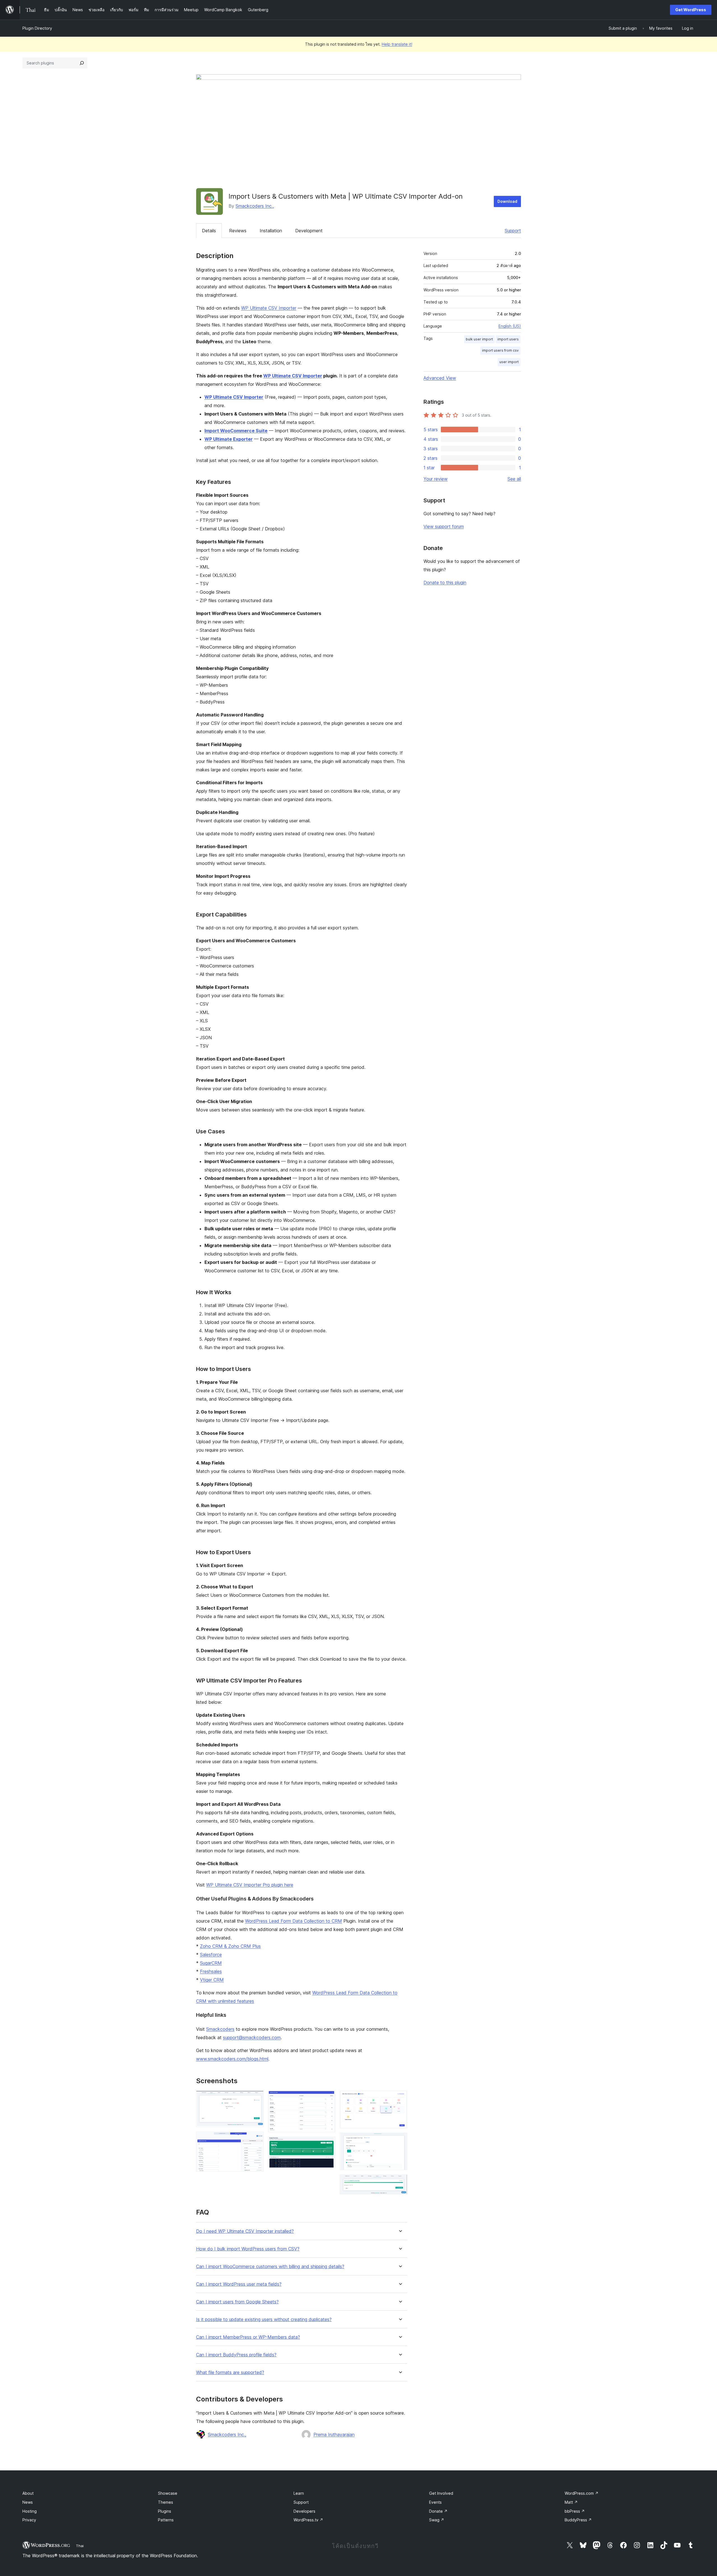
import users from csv (500, 350)
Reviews (238, 231)
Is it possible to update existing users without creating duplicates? (264, 2319)
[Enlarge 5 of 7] (400, 2098)
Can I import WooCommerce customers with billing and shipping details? (270, 2267)
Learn (299, 2493)
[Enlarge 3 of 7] (328, 2098)
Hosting (30, 2511)
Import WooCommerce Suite (236, 431)
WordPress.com (582, 2493)
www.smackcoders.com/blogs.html (232, 2059)
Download (507, 201)
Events (435, 2502)
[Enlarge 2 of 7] (256, 2139)
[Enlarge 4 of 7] (328, 2144)
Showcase (168, 2493)
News (28, 2502)
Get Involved (441, 2493)
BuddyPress (578, 2520)
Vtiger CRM (212, 1980)
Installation (271, 231)
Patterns (166, 2520)
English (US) (510, 326)
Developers (304, 2511)
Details (209, 231)
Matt (571, 2502)
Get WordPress (691, 10)
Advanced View (440, 378)
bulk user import (479, 339)
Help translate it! (397, 44)
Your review (436, 479)
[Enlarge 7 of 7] (400, 2182)
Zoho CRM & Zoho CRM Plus (230, 1946)
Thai (80, 2546)
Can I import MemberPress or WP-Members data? (248, 2337)
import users (508, 339)
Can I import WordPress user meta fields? (239, 2284)
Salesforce (211, 1955)
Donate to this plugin (445, 582)
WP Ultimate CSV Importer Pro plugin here (250, 1885)
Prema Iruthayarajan (334, 2435)
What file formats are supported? (230, 2372)
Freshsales (211, 1971)
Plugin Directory (37, 28)
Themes (166, 2502)
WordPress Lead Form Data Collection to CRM (294, 1921)
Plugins (165, 2511)
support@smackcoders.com (252, 2037)
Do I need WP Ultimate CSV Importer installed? (245, 2231)
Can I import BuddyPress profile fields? (236, 2355)
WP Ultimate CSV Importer (269, 308)
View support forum (444, 526)
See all (514, 479)
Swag (437, 2520)
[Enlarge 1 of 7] (256, 2098)
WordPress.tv (308, 2520)
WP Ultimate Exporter (229, 439)
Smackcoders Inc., (255, 206)
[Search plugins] (82, 63)
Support (513, 231)
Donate (438, 2511)
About (28, 2493)
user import (509, 362)
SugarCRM (211, 1963)
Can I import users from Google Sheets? (237, 2302)
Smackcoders (220, 2029)
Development (309, 231)
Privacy (29, 2520)
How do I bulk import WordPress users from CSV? (248, 2249)
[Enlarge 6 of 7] (400, 2140)
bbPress (575, 2511)
